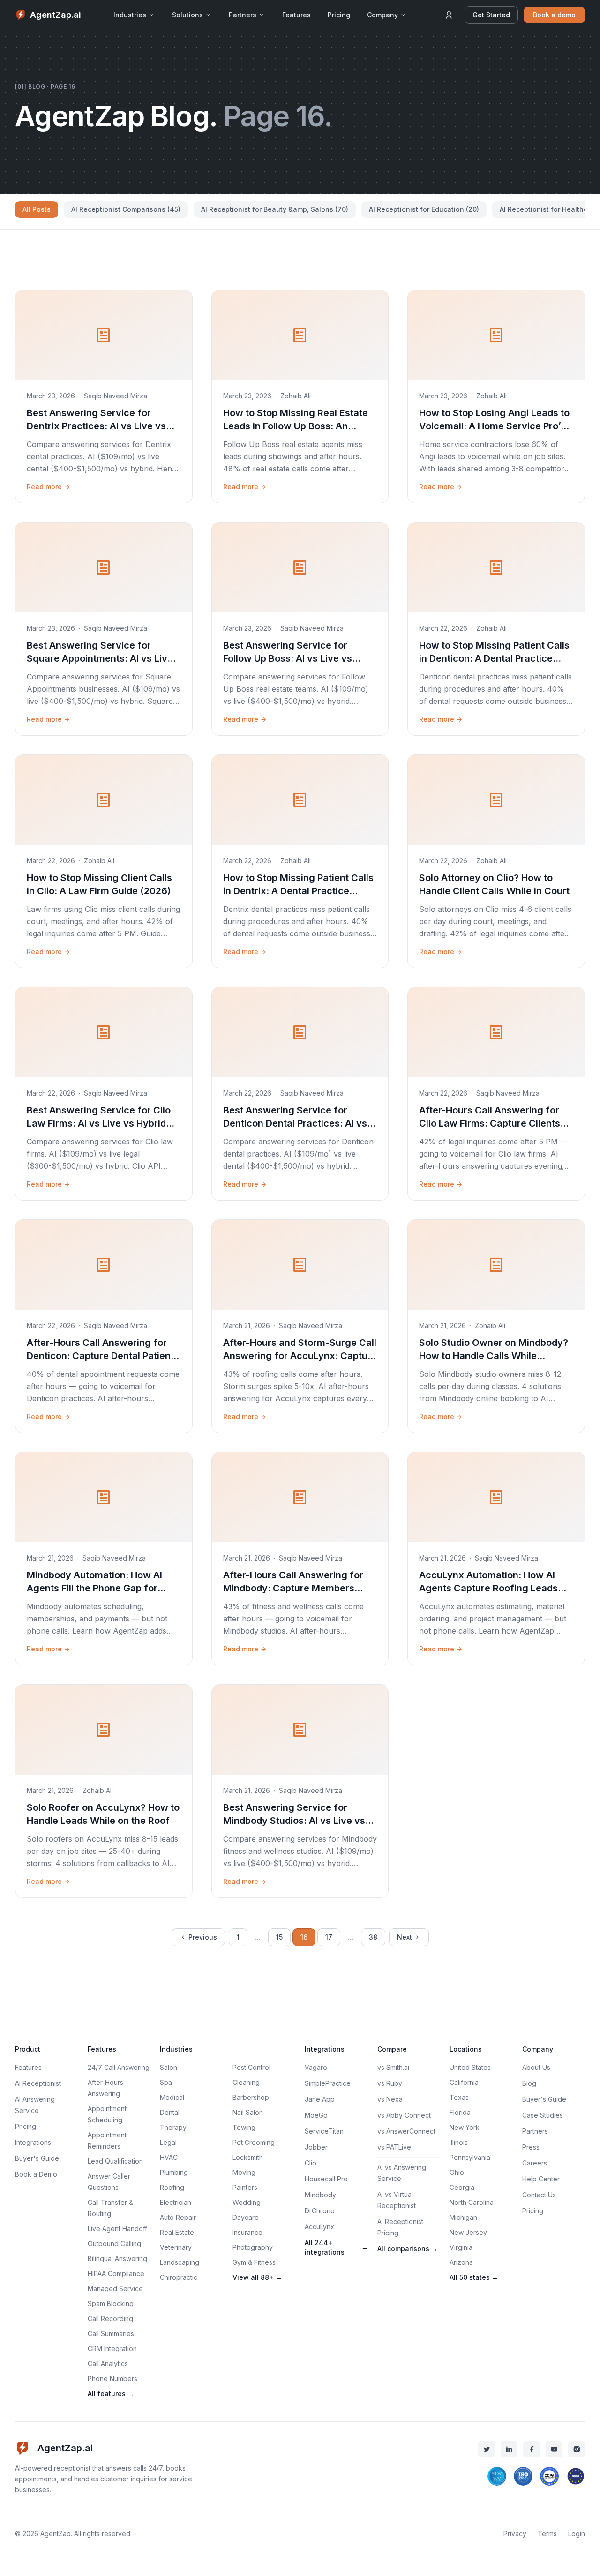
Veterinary (176, 2247)
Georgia (462, 2187)
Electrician (176, 2202)
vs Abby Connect (404, 2115)
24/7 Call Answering (119, 2067)
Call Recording (110, 2318)
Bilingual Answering (117, 2259)
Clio (311, 2163)
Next (405, 1937)
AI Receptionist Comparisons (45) (126, 209)
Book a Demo (36, 2174)
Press (531, 2147)
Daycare (246, 2217)
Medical (172, 2097)
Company (382, 15)
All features (111, 2393)
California (464, 2082)
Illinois (459, 2142)
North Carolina (472, 2202)
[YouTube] (554, 2449)
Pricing (339, 15)
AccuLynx (319, 2227)
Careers (535, 2163)
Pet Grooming (254, 2142)
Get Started (491, 15)
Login (577, 2534)
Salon (169, 2067)
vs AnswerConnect (406, 2131)
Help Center (541, 2179)
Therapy (173, 2127)
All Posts (37, 209)
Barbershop (251, 2097)
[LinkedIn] (509, 2449)
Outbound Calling (114, 2244)
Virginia (461, 2247)
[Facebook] (532, 2449)
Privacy (515, 2534)
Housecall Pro (326, 2179)
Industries (130, 15)
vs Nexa (390, 2099)
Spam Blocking (111, 2303)
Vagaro (316, 2067)
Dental (170, 2112)
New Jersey (468, 2232)
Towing (244, 2127)
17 (329, 1937)
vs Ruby (390, 2083)
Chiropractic (179, 2277)
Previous (203, 1937)
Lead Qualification (115, 2161)
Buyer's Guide (37, 2158)
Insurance (247, 2232)
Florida (460, 2112)
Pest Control (251, 2067)
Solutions (187, 15)
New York (465, 2127)
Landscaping (180, 2262)
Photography (253, 2247)
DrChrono (320, 2211)
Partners (243, 15)
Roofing (172, 2187)
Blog (529, 2083)
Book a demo (554, 15)
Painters (245, 2187)
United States (470, 2067)
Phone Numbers (112, 2378)
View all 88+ (257, 2277)
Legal (168, 2142)
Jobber (316, 2147)
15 (279, 1937)
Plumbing (174, 2172)
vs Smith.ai (393, 2067)
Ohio (457, 2172)
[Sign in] (449, 15)
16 (304, 1937)
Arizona (461, 2262)
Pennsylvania (470, 2157)
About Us (536, 2067)
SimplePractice (328, 2083)
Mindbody (320, 2195)
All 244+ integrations (336, 2247)
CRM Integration (112, 2348)
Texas (459, 2097)
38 (373, 1937)
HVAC (169, 2157)
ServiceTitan (324, 2131)
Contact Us (539, 2195)
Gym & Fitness (254, 2262)
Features (296, 15)
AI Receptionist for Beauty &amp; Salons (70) (275, 209)
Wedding (247, 2202)
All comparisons (408, 2249)
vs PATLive (394, 2147)
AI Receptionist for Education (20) (424, 209)
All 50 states (474, 2277)
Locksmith (248, 2157)
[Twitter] (487, 2449)
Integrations (33, 2142)
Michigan (463, 2217)
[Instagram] (577, 2449)
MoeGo (316, 2115)
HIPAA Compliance (116, 2274)
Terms (547, 2534)
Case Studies (543, 2115)
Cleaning (246, 2082)
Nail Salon (248, 2112)
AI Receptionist (38, 2083)
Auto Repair (178, 2217)
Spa (166, 2082)
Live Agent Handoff (117, 2229)
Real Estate (177, 2232)
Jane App (320, 2099)
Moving (244, 2172)
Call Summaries (111, 2333)
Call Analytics (108, 2363)
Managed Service (115, 2289)
